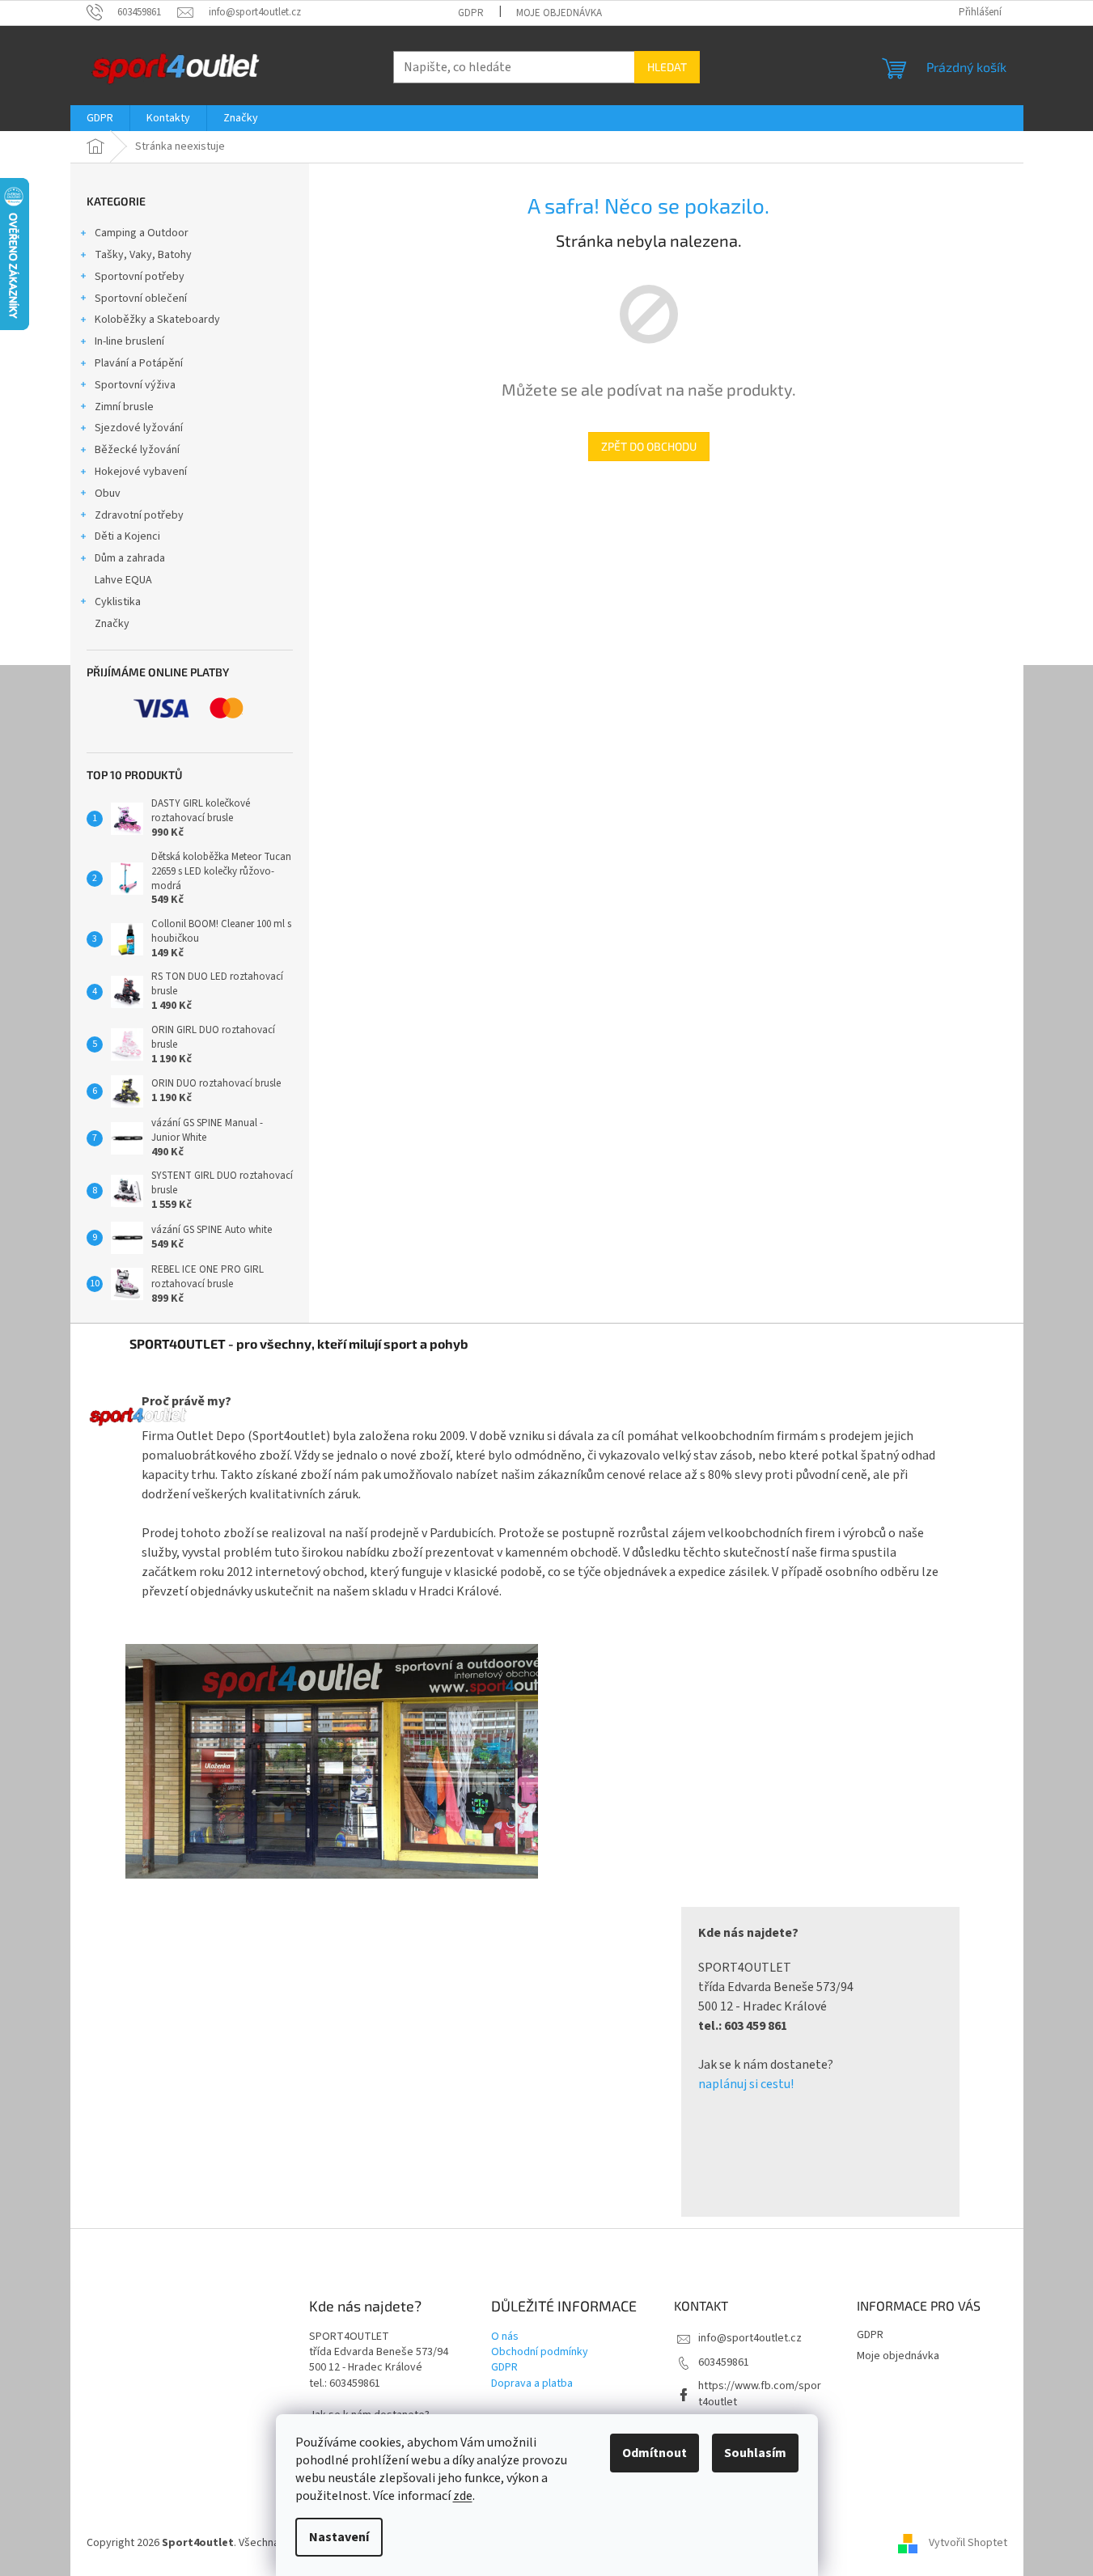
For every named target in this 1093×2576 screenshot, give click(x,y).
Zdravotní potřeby (139, 515)
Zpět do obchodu (649, 446)
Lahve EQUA (123, 580)
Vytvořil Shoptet (968, 2543)
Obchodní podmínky (540, 2352)
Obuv (108, 494)
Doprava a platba (532, 2384)
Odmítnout (655, 2453)
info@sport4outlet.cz (750, 2338)
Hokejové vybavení (141, 472)
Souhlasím (755, 2453)
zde (463, 2496)
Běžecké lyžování (137, 450)
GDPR (471, 13)
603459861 (724, 2362)
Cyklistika (118, 602)
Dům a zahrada (130, 558)
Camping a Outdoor (142, 233)
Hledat (667, 67)
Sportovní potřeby (140, 277)
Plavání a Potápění (139, 363)
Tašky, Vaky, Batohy (143, 255)
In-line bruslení (129, 341)
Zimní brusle (124, 407)
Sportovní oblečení (141, 299)
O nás (505, 2337)
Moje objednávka (559, 13)
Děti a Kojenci (127, 536)
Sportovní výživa (135, 385)
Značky (112, 624)
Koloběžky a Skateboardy (157, 320)
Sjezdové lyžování (139, 428)
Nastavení (339, 2537)
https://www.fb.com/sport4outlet (760, 2394)
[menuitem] (100, 118)
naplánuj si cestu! (746, 2084)
